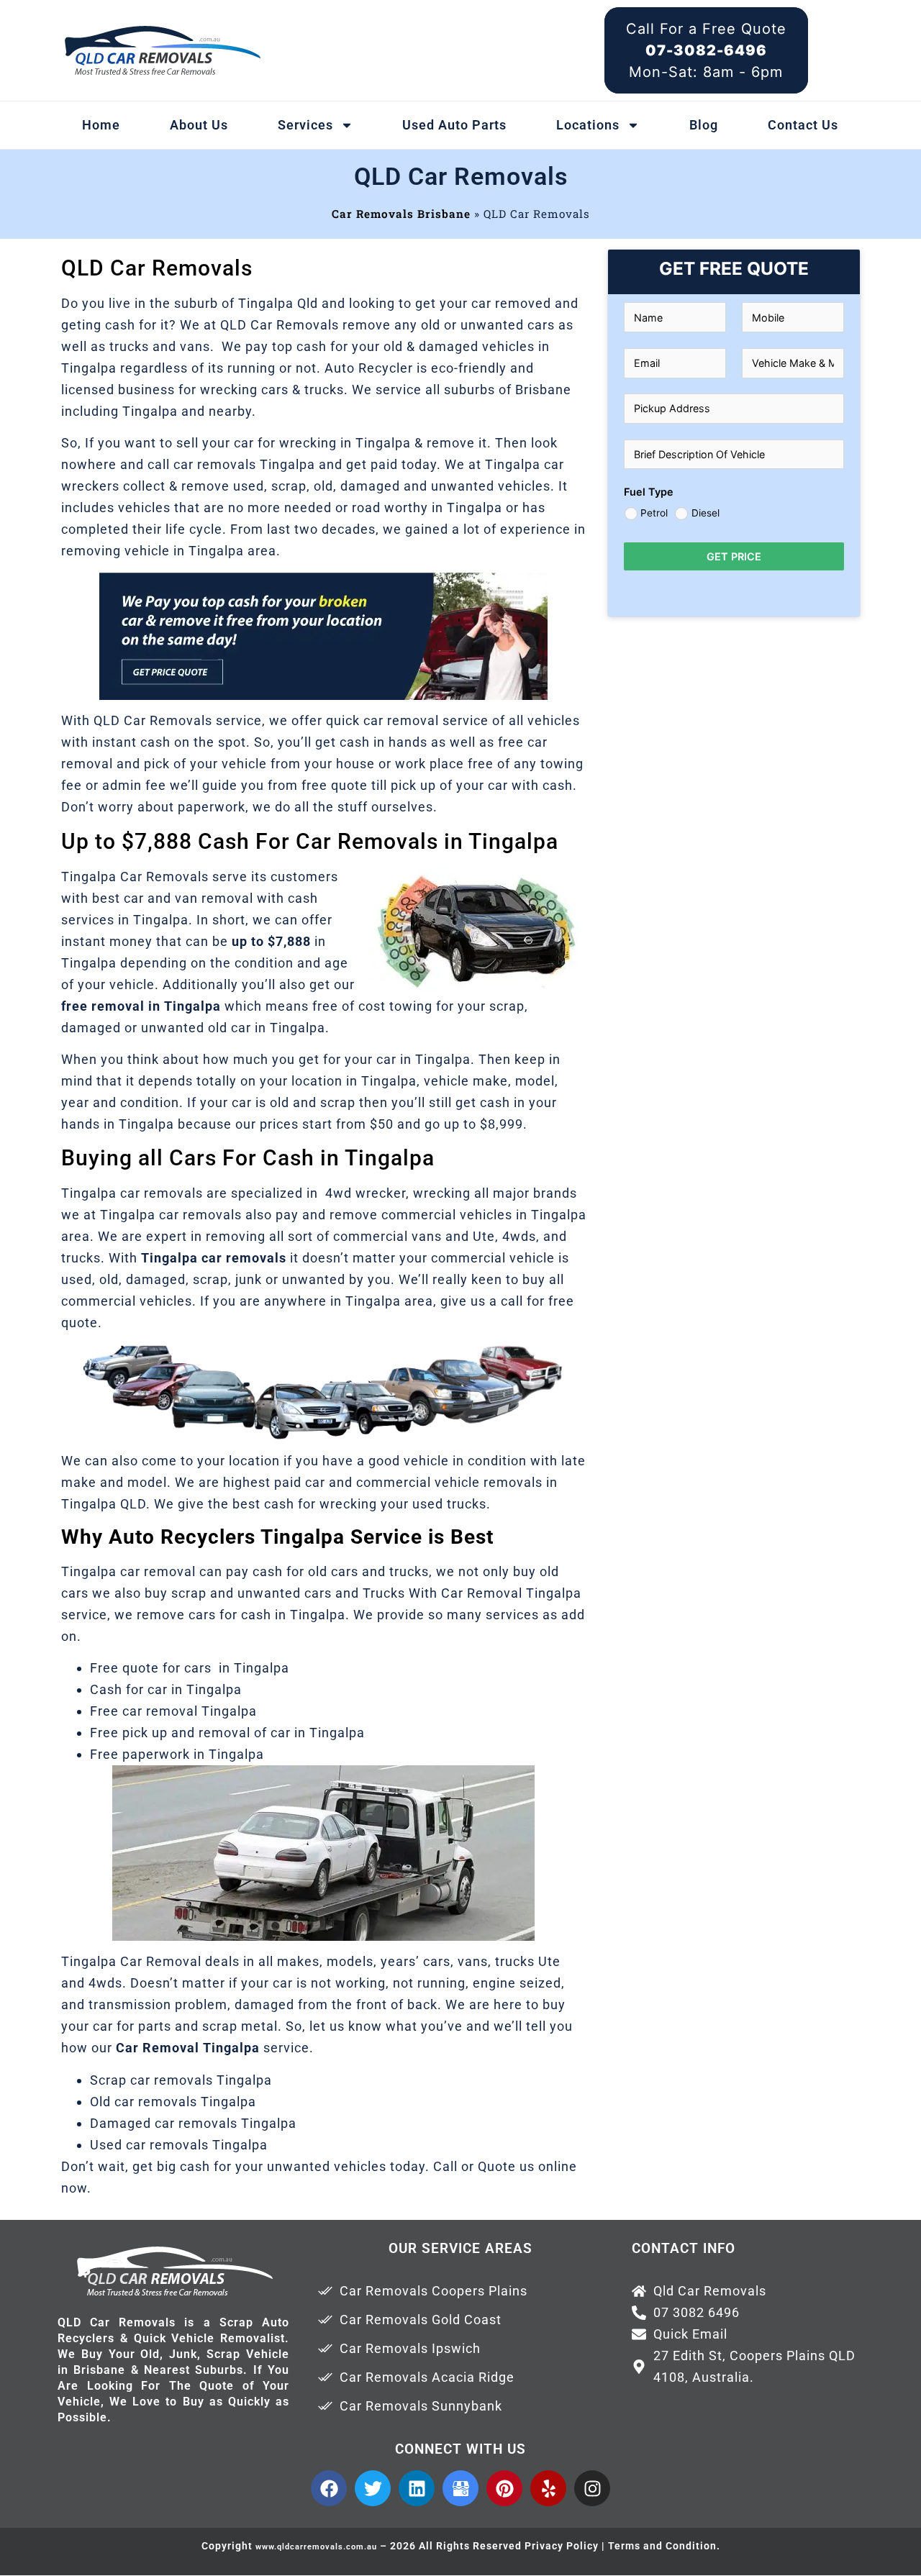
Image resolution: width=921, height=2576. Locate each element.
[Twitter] (373, 2488)
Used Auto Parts (454, 125)
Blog (704, 125)
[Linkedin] (417, 2488)
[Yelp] (548, 2488)
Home (101, 125)
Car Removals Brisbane (401, 214)
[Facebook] (329, 2488)
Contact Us (803, 125)
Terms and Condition (662, 2546)
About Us (199, 125)
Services (305, 125)
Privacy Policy (562, 2546)
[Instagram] (592, 2488)
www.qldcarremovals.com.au (316, 2547)
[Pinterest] (504, 2488)
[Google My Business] (460, 2488)
